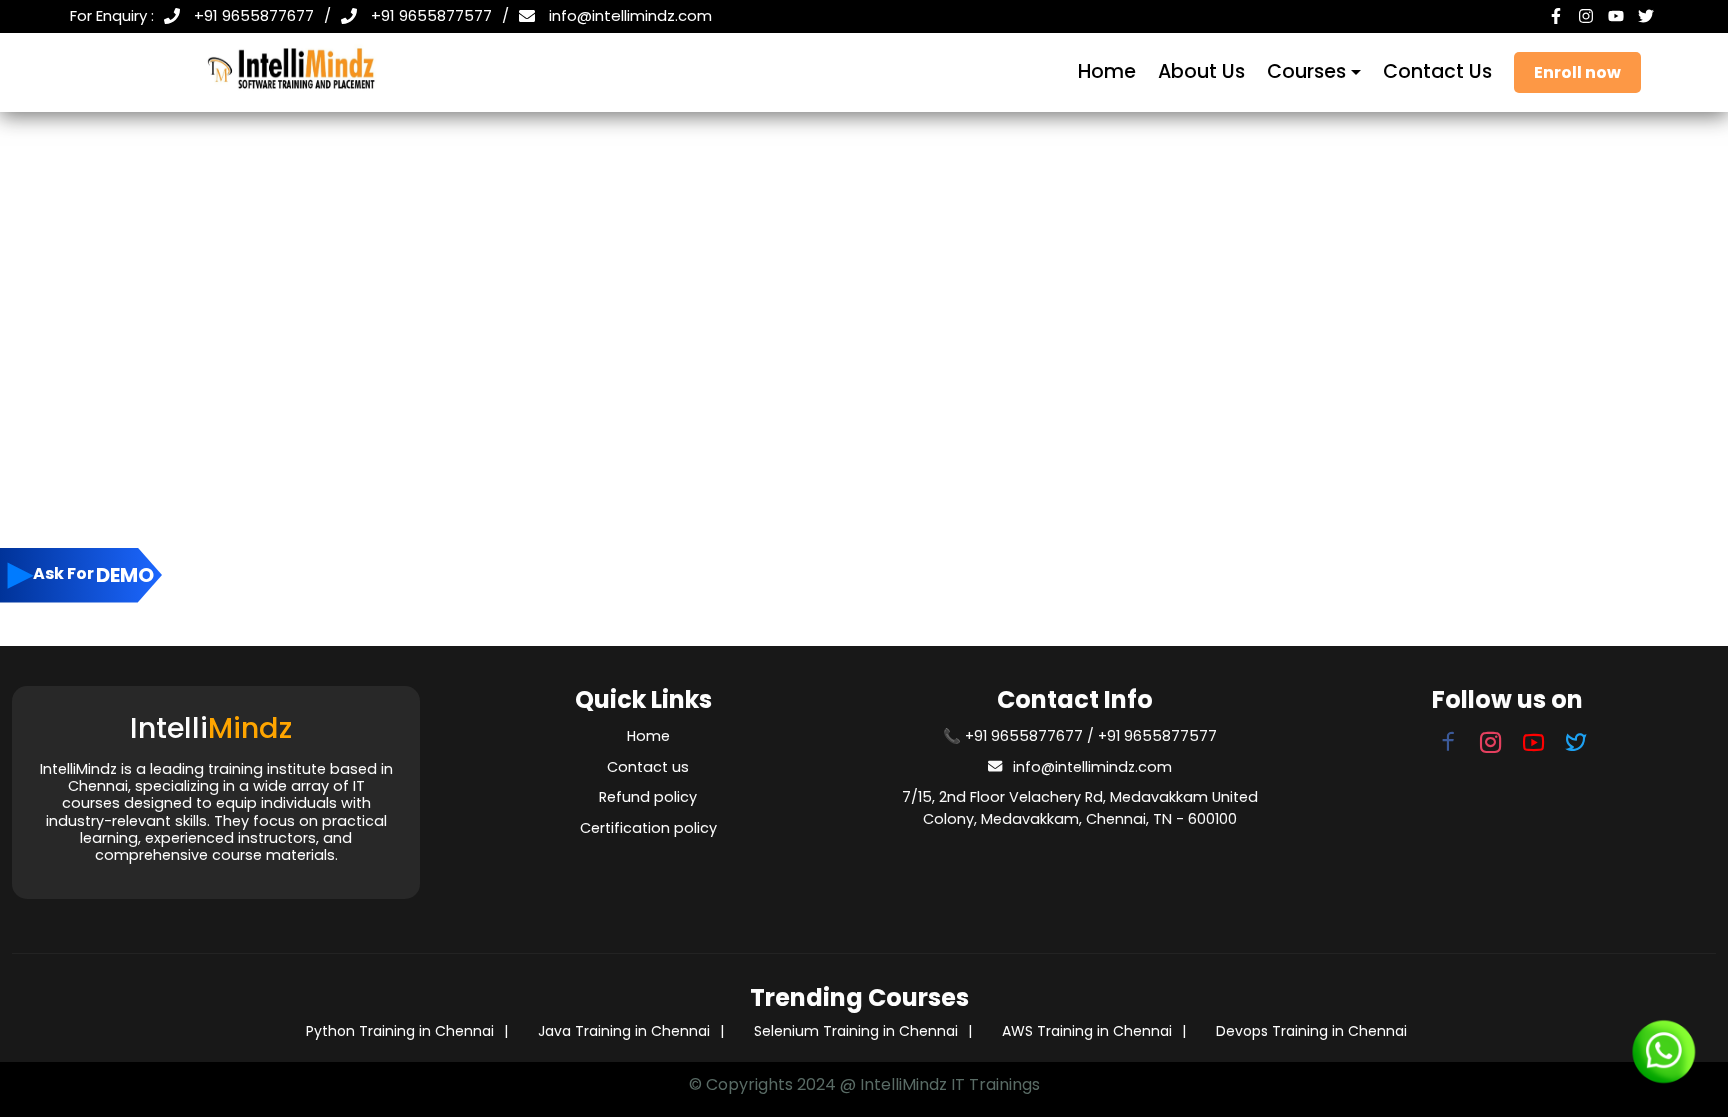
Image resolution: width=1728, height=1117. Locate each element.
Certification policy (648, 828)
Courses (1306, 71)
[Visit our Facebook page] (1448, 746)
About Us (1201, 71)
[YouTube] (1618, 16)
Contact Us (1437, 71)
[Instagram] (1588, 16)
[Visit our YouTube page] (1534, 746)
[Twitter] (1648, 16)
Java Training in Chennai (624, 1031)
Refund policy (648, 797)
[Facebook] (1558, 16)
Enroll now (1577, 72)
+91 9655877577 (431, 15)
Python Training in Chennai (400, 1031)
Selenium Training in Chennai (856, 1031)
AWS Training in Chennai (1087, 1031)
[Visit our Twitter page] (1577, 746)
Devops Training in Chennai (1311, 1031)
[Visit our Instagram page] (1487, 746)
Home (1107, 71)
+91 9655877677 (254, 15)
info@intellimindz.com (630, 15)
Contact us (648, 767)
